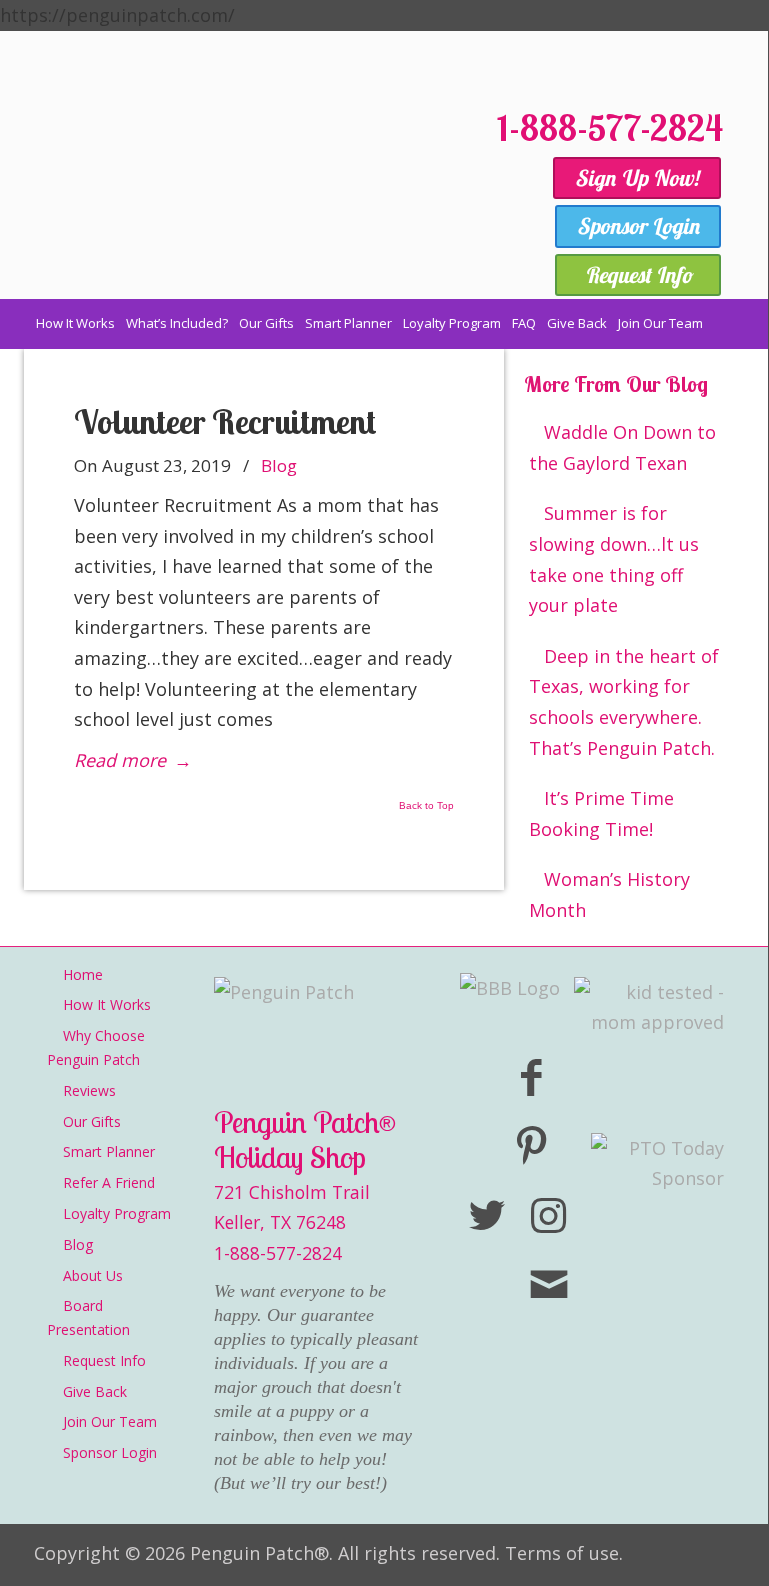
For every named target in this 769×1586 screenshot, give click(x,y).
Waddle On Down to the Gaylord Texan (622, 447)
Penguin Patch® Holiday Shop (224, 198)
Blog (279, 465)
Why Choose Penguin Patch (96, 1047)
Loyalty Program (117, 1213)
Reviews (89, 1090)
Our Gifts (92, 1121)
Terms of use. (564, 1553)
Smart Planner (109, 1151)
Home (83, 974)
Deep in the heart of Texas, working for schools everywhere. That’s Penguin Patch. (624, 702)
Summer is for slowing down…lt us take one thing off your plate (614, 559)
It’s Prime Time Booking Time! (601, 813)
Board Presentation (88, 1317)
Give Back (95, 1391)
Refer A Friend (109, 1182)
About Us (93, 1275)
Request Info (104, 1360)
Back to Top (426, 806)
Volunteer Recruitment (225, 421)
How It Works (107, 1004)
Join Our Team (110, 1421)
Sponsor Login (110, 1452)
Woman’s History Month (609, 894)
